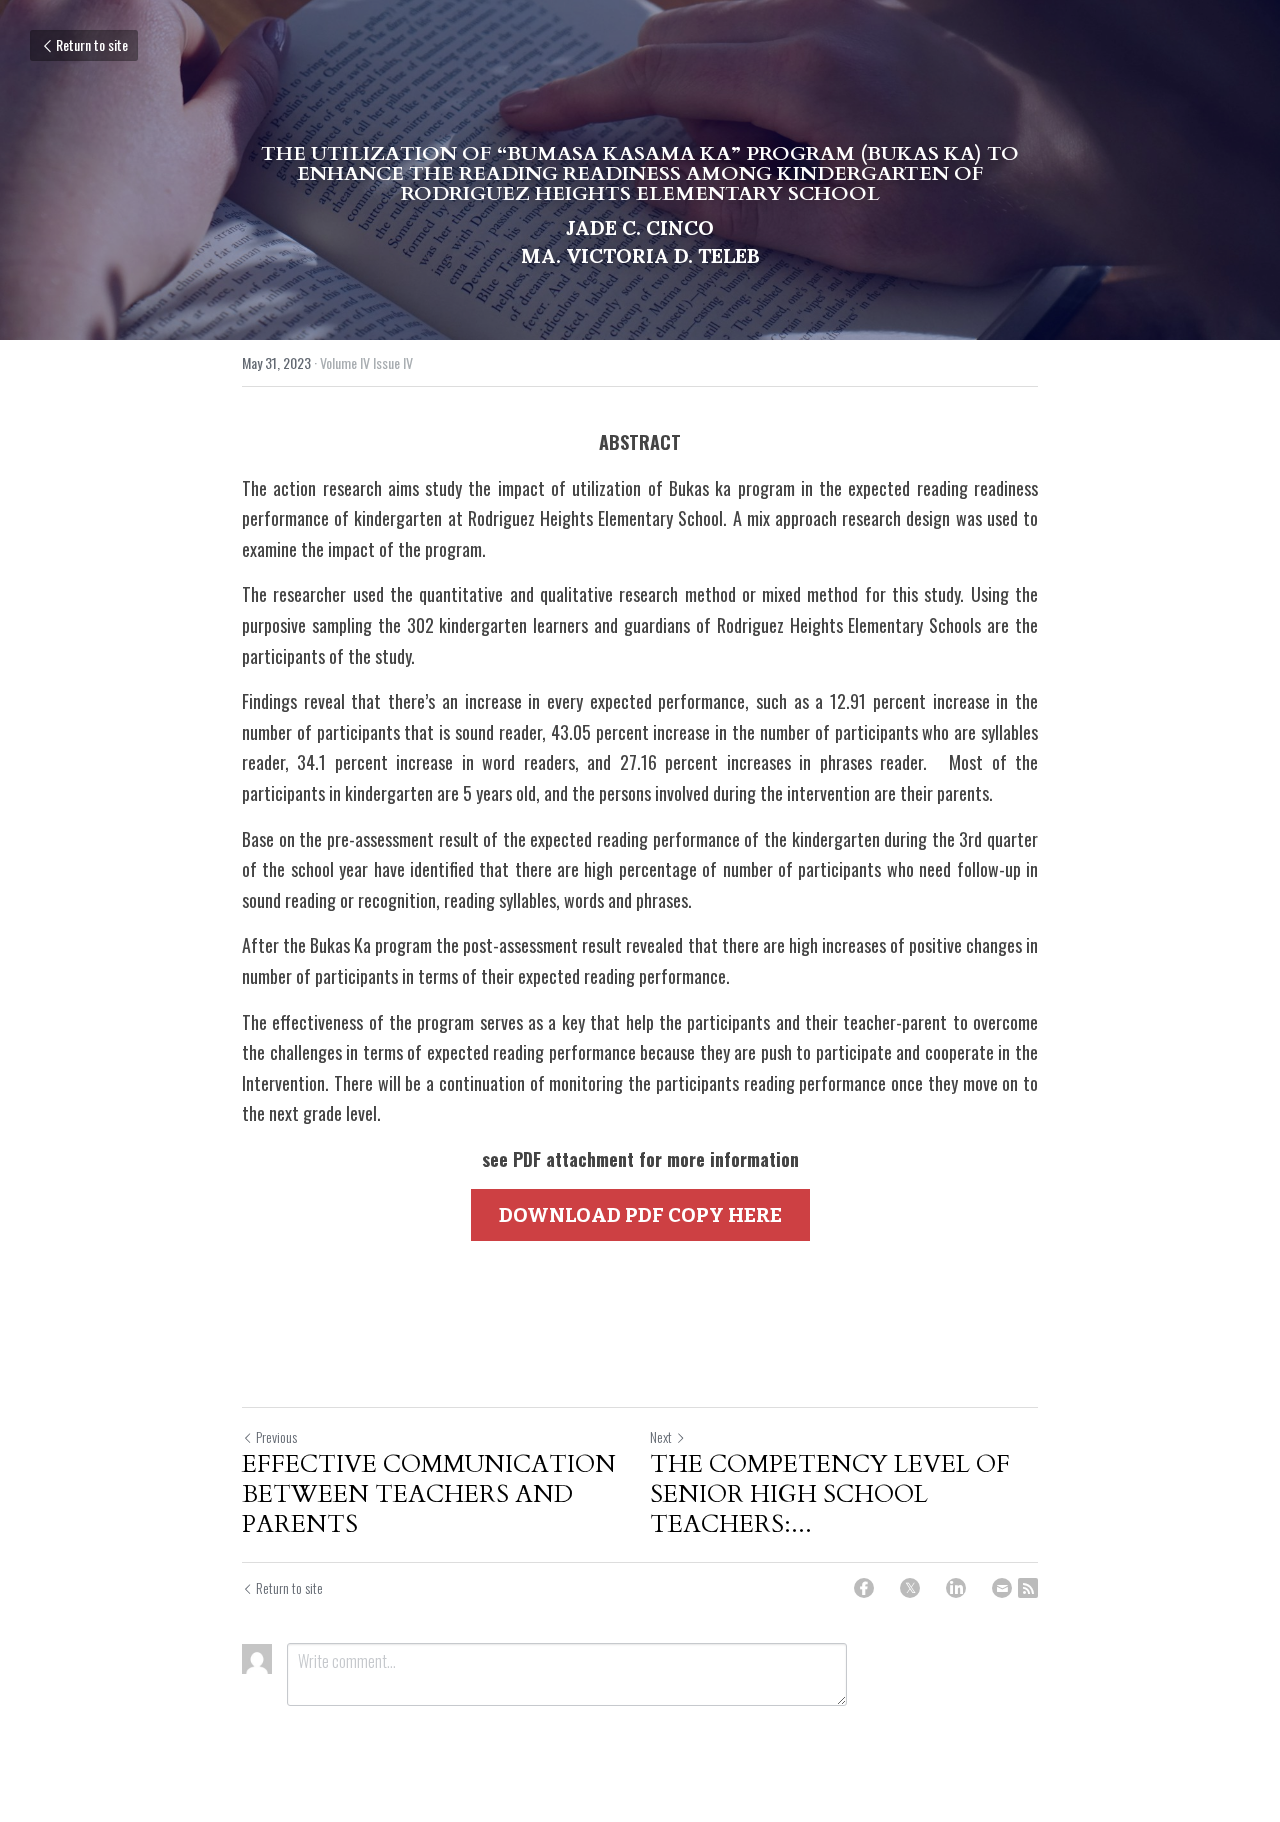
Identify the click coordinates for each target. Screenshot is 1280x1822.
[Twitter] (910, 1588)
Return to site (92, 44)
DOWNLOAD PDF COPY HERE (640, 1215)
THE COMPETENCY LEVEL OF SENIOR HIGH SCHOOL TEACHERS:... (830, 1495)
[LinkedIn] (956, 1588)
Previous (276, 1436)
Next (661, 1436)
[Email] (1002, 1588)
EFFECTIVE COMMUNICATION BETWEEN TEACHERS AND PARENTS (429, 1495)
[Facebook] (864, 1588)
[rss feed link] (1028, 1588)
